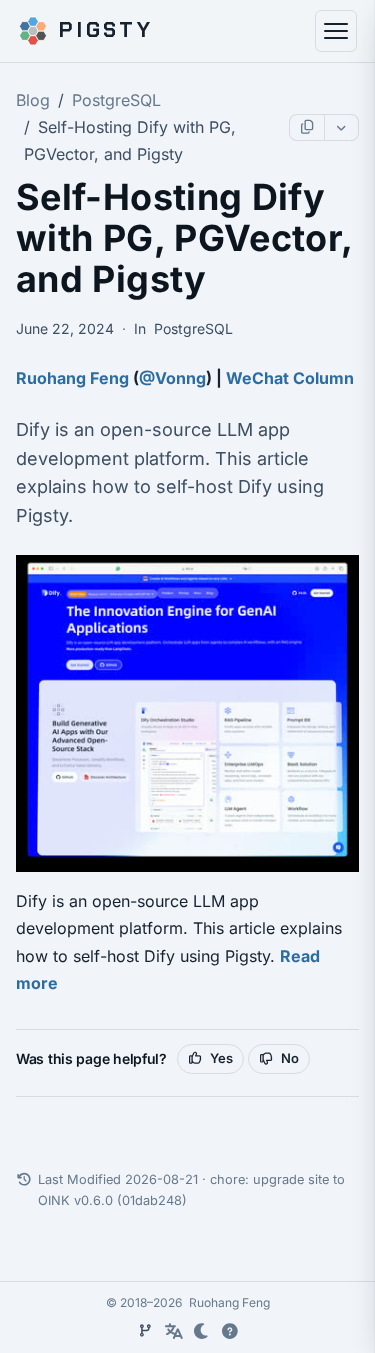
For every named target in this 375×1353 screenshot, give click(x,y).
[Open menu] (336, 31)
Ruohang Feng (72, 378)
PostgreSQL (116, 100)
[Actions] (341, 127)
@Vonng (172, 378)
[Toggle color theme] (202, 1331)
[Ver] (146, 1331)
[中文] (174, 1331)
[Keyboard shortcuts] (230, 1331)
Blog (33, 100)
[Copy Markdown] (307, 127)
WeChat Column (290, 378)
